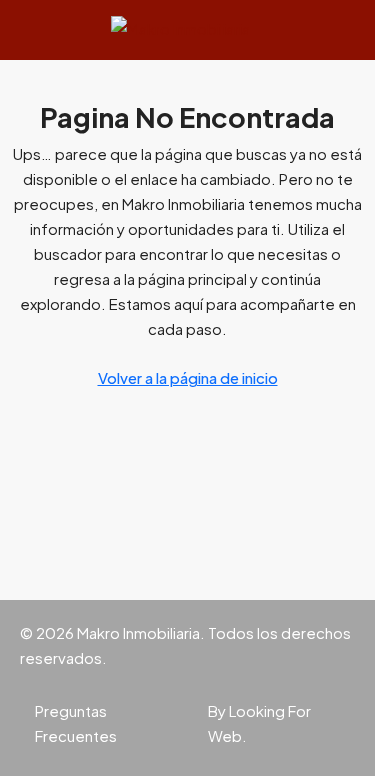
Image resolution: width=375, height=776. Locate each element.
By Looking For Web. (259, 723)
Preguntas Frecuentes (76, 723)
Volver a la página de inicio (188, 377)
